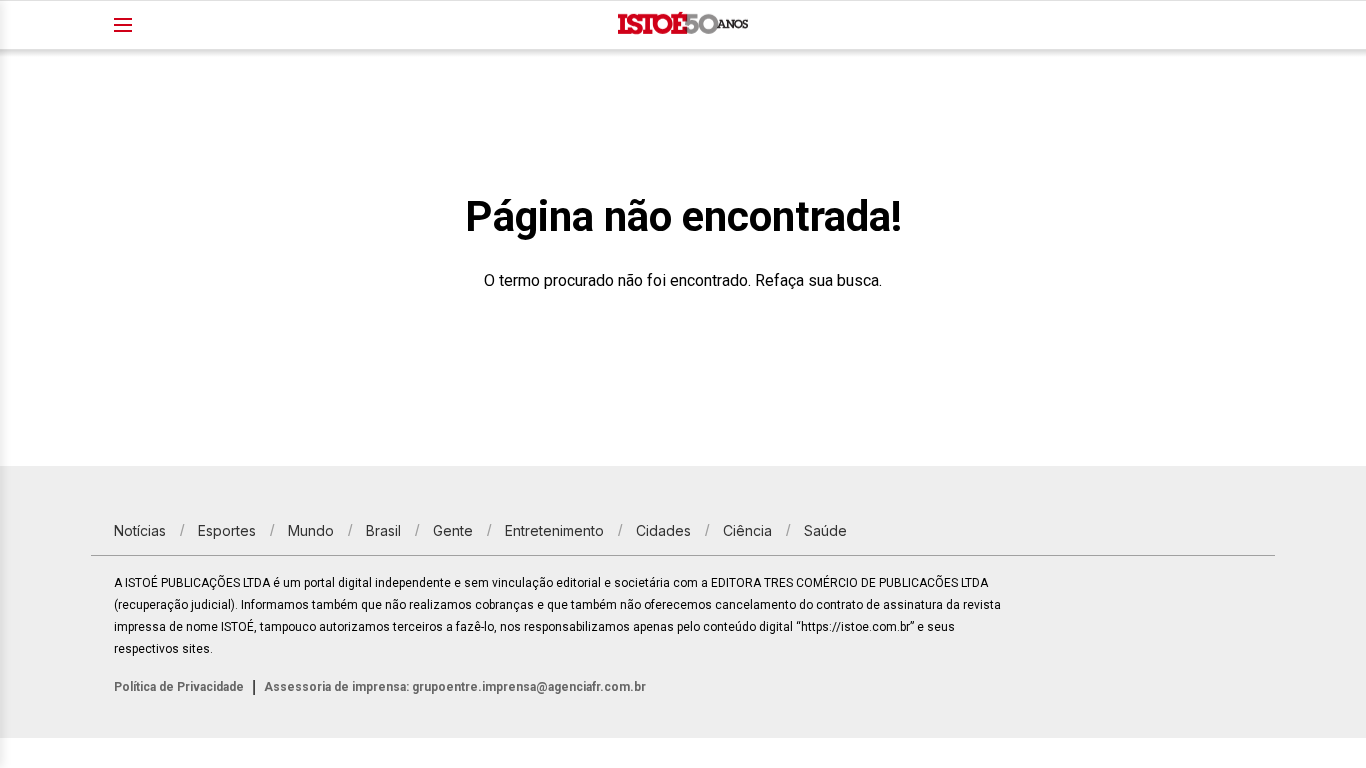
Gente (453, 530)
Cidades (663, 530)
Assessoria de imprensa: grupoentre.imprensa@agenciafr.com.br (455, 687)
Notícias (140, 530)
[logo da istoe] (683, 25)
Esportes (227, 530)
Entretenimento (554, 530)
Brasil (383, 530)
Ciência (747, 530)
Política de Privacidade (179, 687)
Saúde (825, 530)
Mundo (311, 530)
